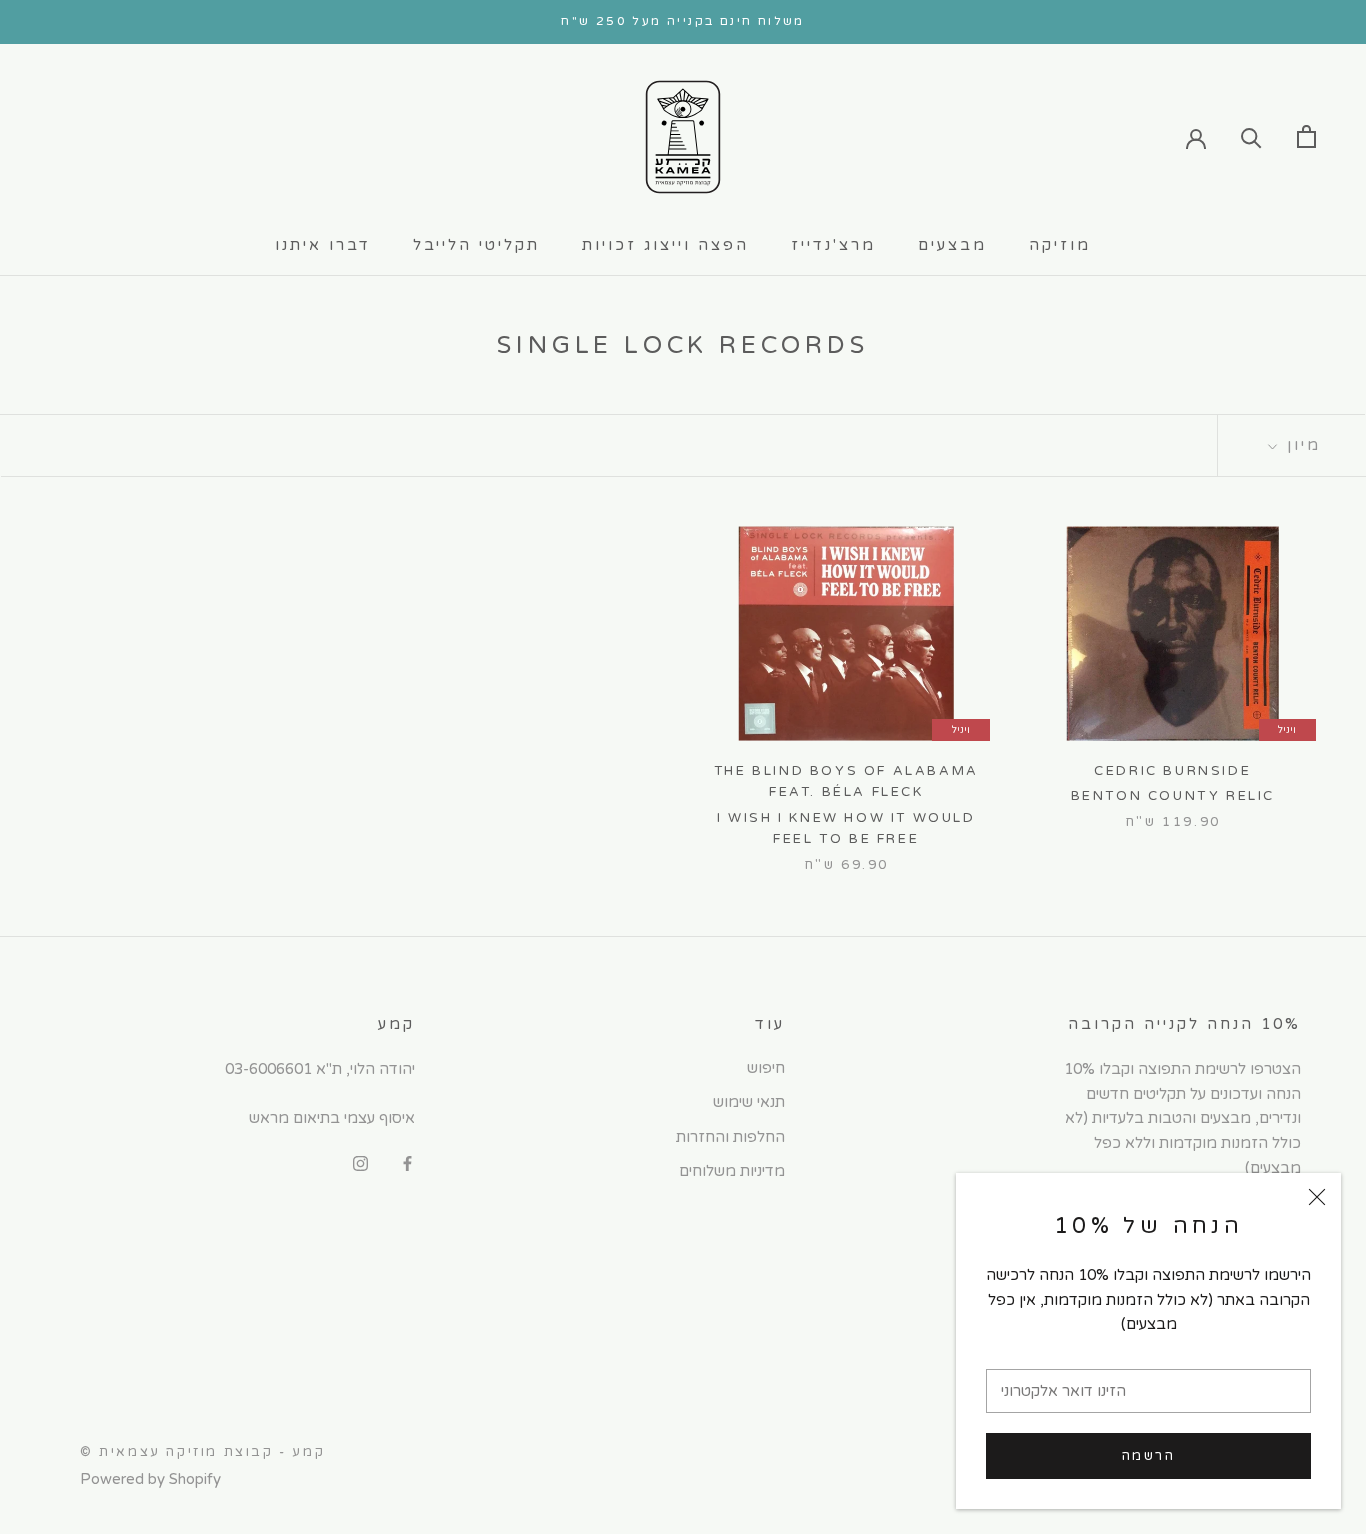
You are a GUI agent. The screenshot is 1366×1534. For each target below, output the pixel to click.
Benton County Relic (1173, 796)
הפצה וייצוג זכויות (665, 245)
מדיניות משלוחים (732, 1171)
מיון (1300, 445)
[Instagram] (360, 1162)
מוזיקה (1060, 245)
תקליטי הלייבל (476, 245)
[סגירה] (1317, 1197)
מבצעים (952, 245)
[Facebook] (407, 1162)
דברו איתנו (323, 245)
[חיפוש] (1251, 136)
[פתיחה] (1306, 136)
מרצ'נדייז (833, 245)
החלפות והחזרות (730, 1137)
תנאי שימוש (749, 1102)
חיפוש (766, 1068)
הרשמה (1149, 1456)
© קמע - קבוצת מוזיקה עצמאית (202, 1452)
